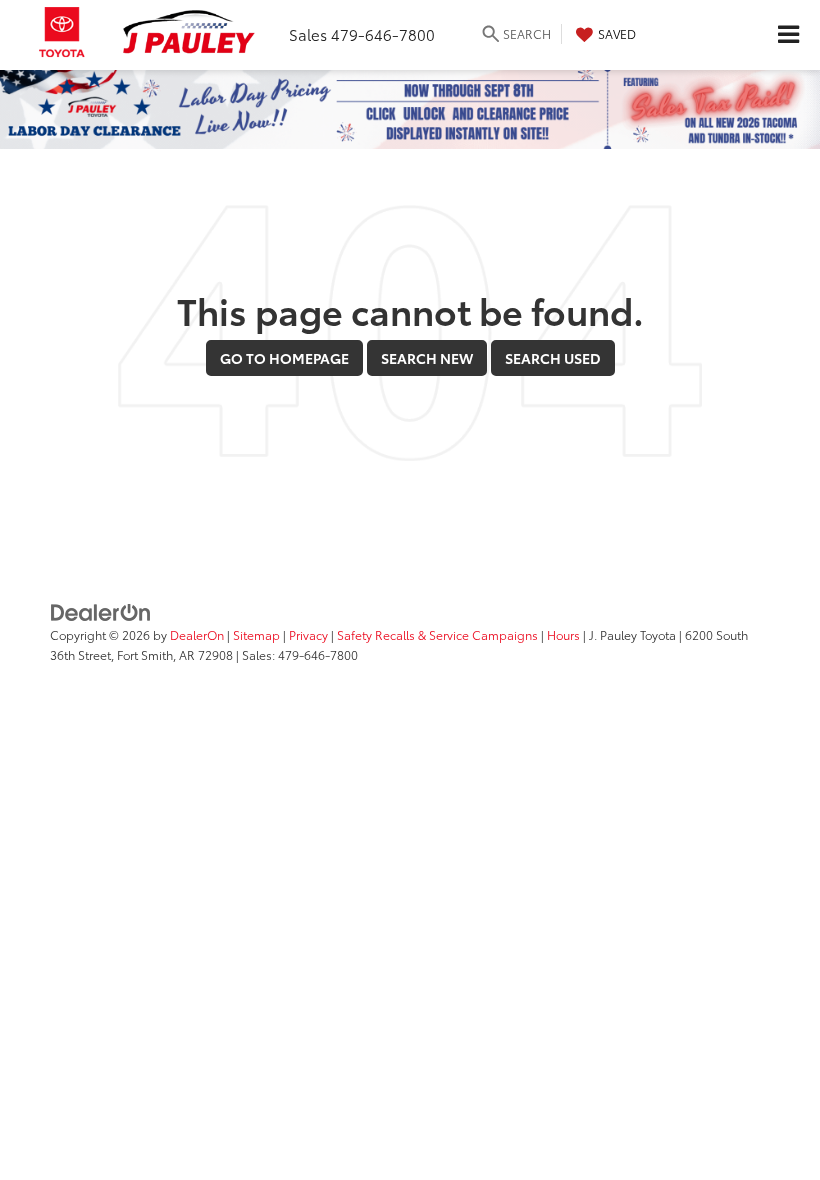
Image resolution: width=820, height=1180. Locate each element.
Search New (427, 358)
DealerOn (197, 634)
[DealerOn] (101, 611)
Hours (563, 634)
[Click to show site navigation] (788, 35)
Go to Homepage (284, 358)
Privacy (308, 634)
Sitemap (256, 634)
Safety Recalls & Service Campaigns (437, 634)
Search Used (553, 358)
